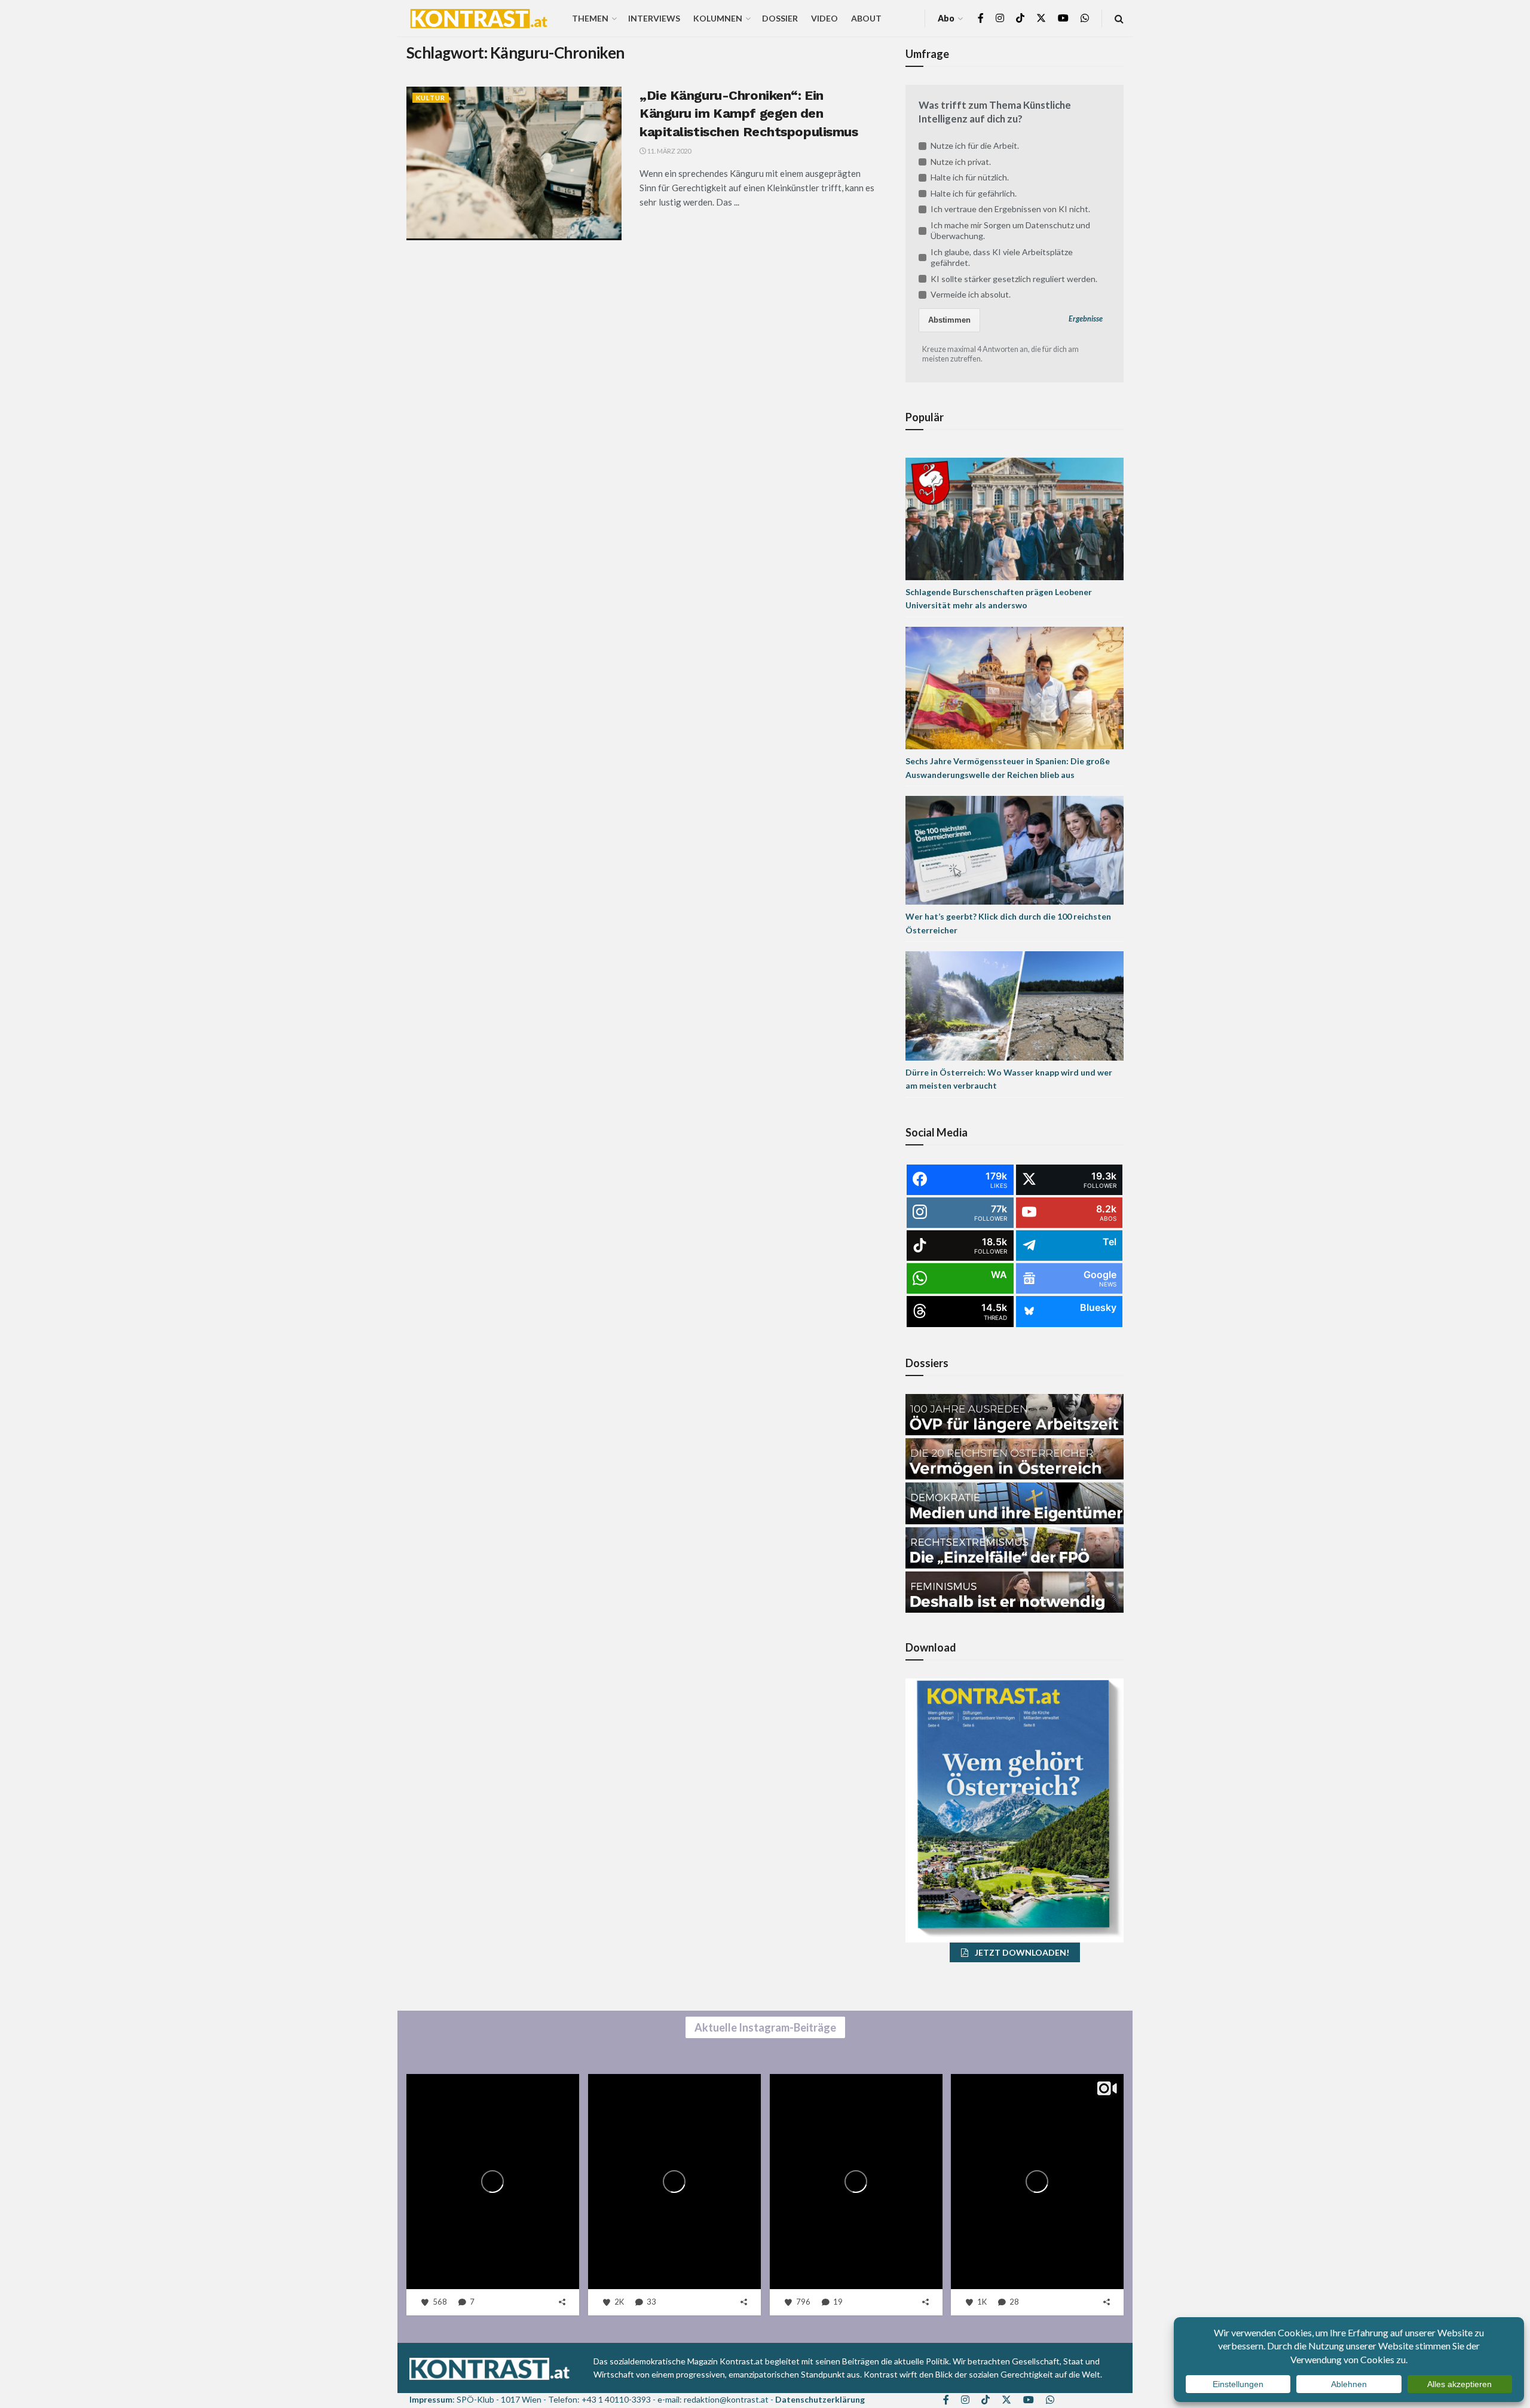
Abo (946, 18)
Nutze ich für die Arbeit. (975, 145)
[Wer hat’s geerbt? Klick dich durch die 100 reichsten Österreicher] (1015, 849)
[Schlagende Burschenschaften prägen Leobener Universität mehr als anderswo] (1015, 518)
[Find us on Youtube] (1063, 18)
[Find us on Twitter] (1041, 18)
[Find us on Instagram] (1000, 18)
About (866, 18)
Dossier (780, 18)
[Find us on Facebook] (981, 18)
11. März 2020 (668, 151)
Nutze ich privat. (961, 162)
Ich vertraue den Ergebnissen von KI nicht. (1010, 209)
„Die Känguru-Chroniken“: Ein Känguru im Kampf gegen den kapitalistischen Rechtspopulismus (749, 114)
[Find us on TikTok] (1020, 19)
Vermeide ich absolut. (971, 294)
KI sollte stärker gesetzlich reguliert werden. (1014, 279)
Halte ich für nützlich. (970, 177)
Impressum (431, 2399)
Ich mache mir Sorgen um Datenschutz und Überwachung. (1010, 230)
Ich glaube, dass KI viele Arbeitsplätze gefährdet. (1002, 257)
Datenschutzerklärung (820, 2399)
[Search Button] (1119, 18)
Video (824, 18)
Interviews (654, 18)
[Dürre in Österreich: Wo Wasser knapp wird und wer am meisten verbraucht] (1015, 1005)
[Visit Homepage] (479, 19)
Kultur (431, 98)
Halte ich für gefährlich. (974, 193)
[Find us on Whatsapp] (1085, 18)
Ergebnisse (1086, 319)
